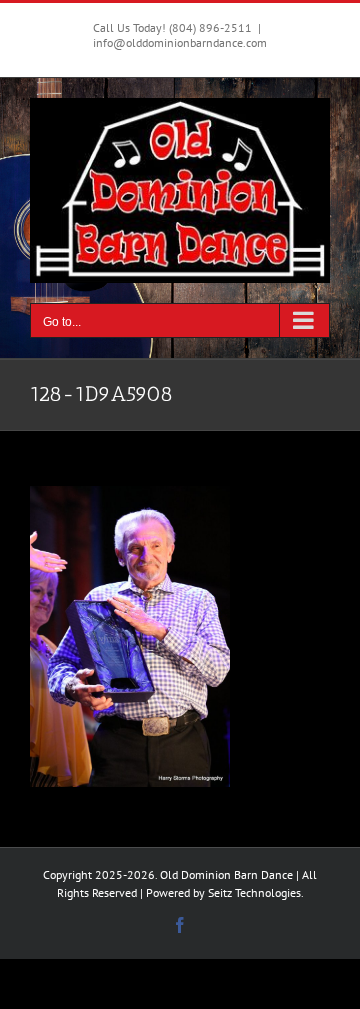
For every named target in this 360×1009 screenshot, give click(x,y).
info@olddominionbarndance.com (180, 42)
